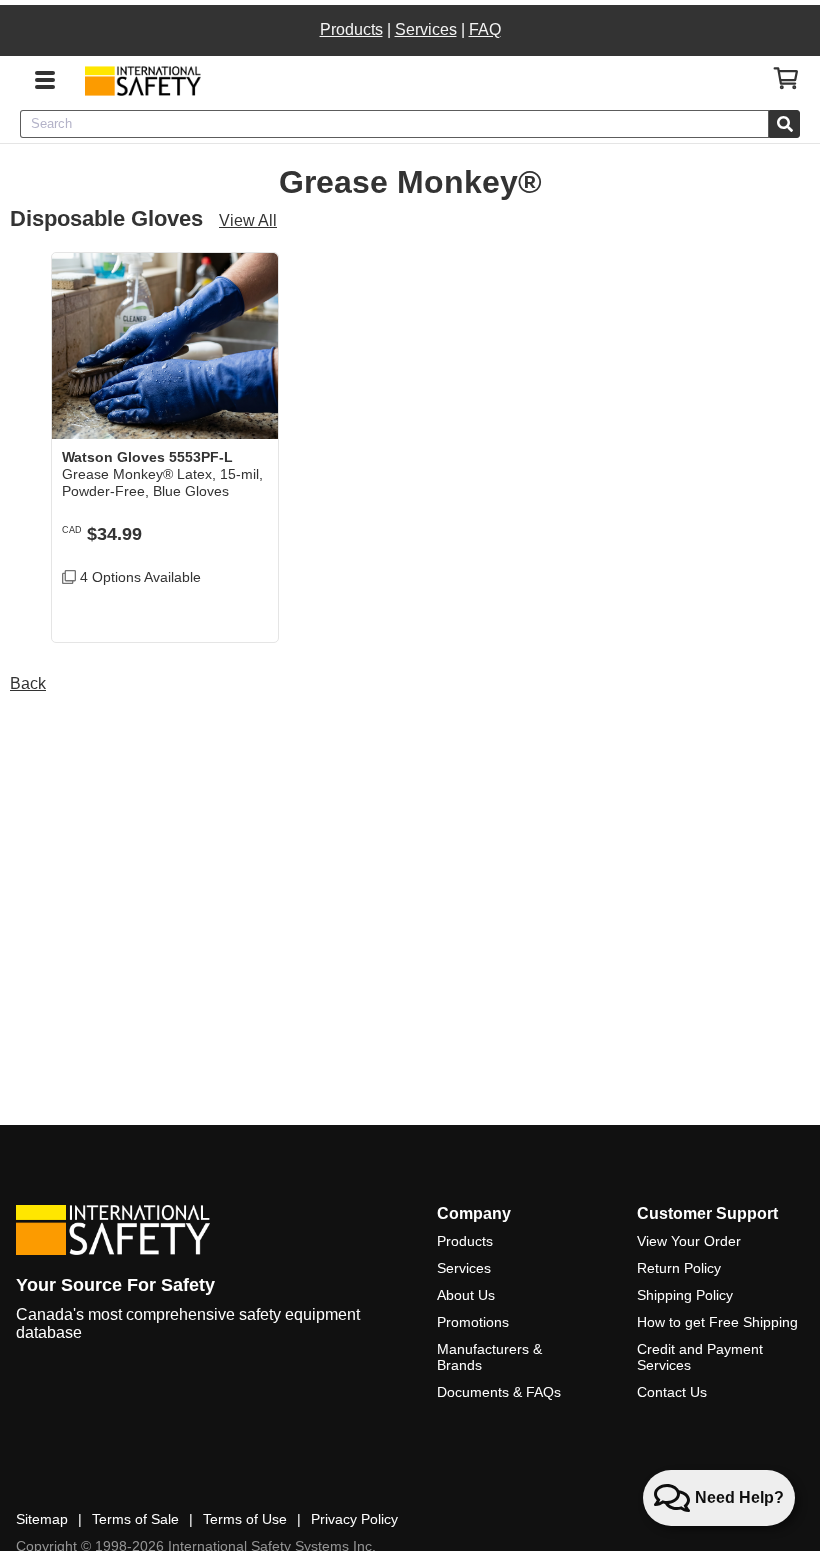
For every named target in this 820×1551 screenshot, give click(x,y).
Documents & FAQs (499, 1392)
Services (426, 29)
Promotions (473, 1322)
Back (28, 683)
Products (351, 29)
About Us (466, 1295)
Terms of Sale (135, 1519)
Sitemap (42, 1519)
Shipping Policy (685, 1295)
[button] (248, 611)
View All (248, 220)
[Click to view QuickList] (786, 79)
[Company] (142, 80)
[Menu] (45, 78)
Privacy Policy (354, 1519)
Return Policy (679, 1268)
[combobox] (394, 124)
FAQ (485, 29)
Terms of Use (245, 1519)
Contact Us (672, 1392)
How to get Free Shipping (717, 1322)
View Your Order (689, 1241)
